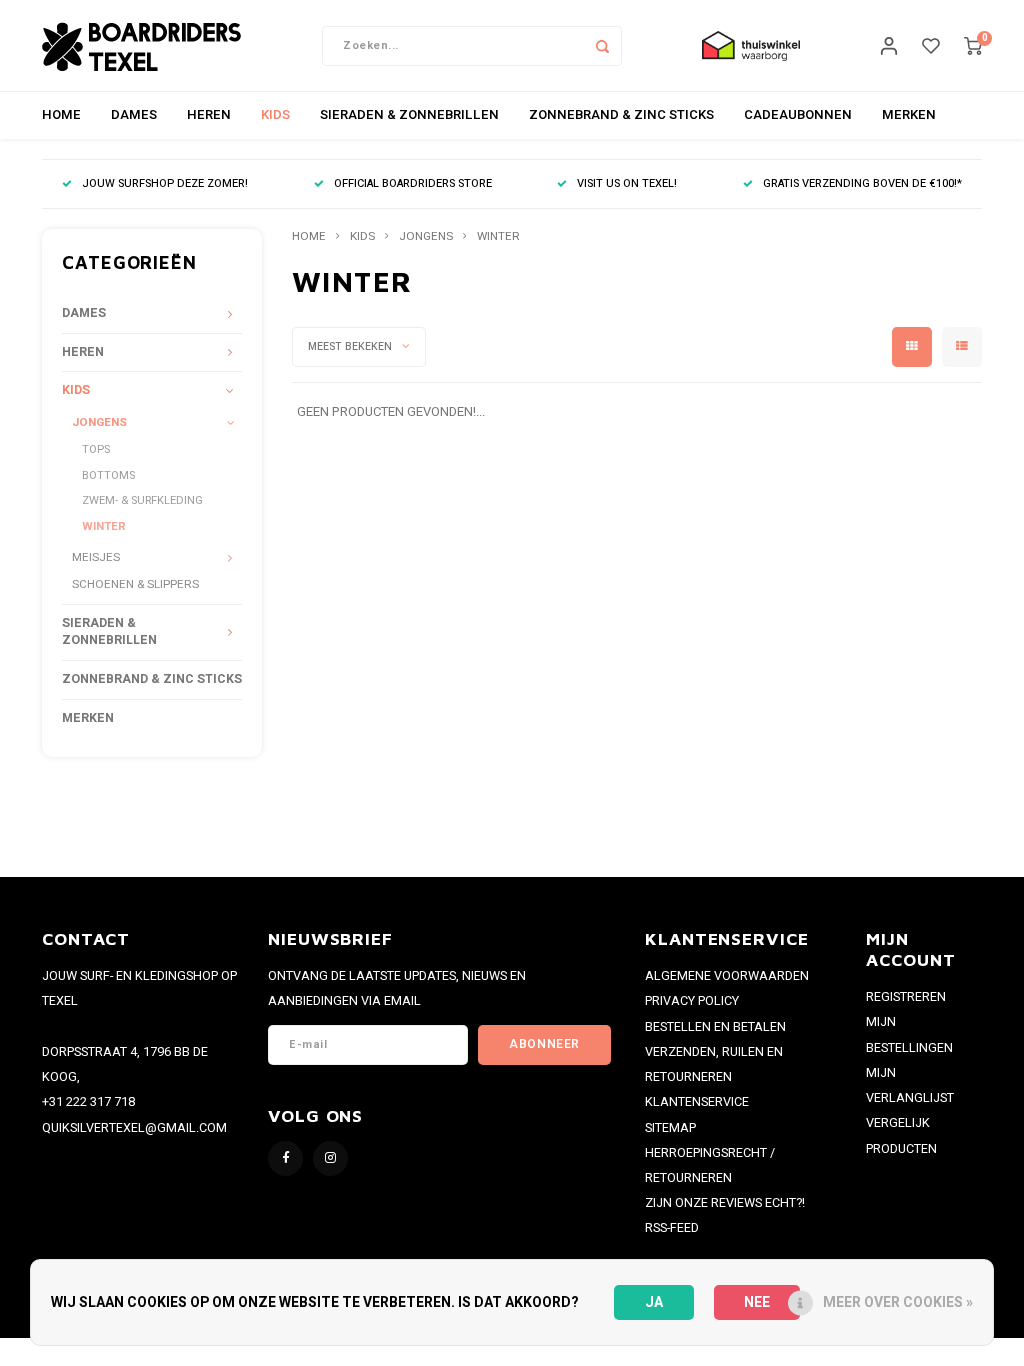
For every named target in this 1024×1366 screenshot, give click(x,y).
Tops (96, 449)
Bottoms (108, 475)
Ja (654, 1302)
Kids (275, 114)
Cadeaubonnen (798, 114)
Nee (757, 1302)
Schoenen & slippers (135, 584)
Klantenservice (697, 1102)
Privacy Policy (692, 1001)
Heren (209, 114)
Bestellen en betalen (715, 1027)
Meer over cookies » (898, 1302)
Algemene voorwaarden (727, 976)
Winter (104, 526)
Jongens (99, 422)
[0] (973, 45)
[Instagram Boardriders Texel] (330, 1158)
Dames (134, 114)
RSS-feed (672, 1228)
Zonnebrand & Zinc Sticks (621, 114)
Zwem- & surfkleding (142, 500)
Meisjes (96, 557)
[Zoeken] (602, 46)
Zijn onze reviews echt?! (725, 1203)
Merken (909, 114)
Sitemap (670, 1128)
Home (61, 114)
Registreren (906, 997)
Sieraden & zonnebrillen (409, 114)
